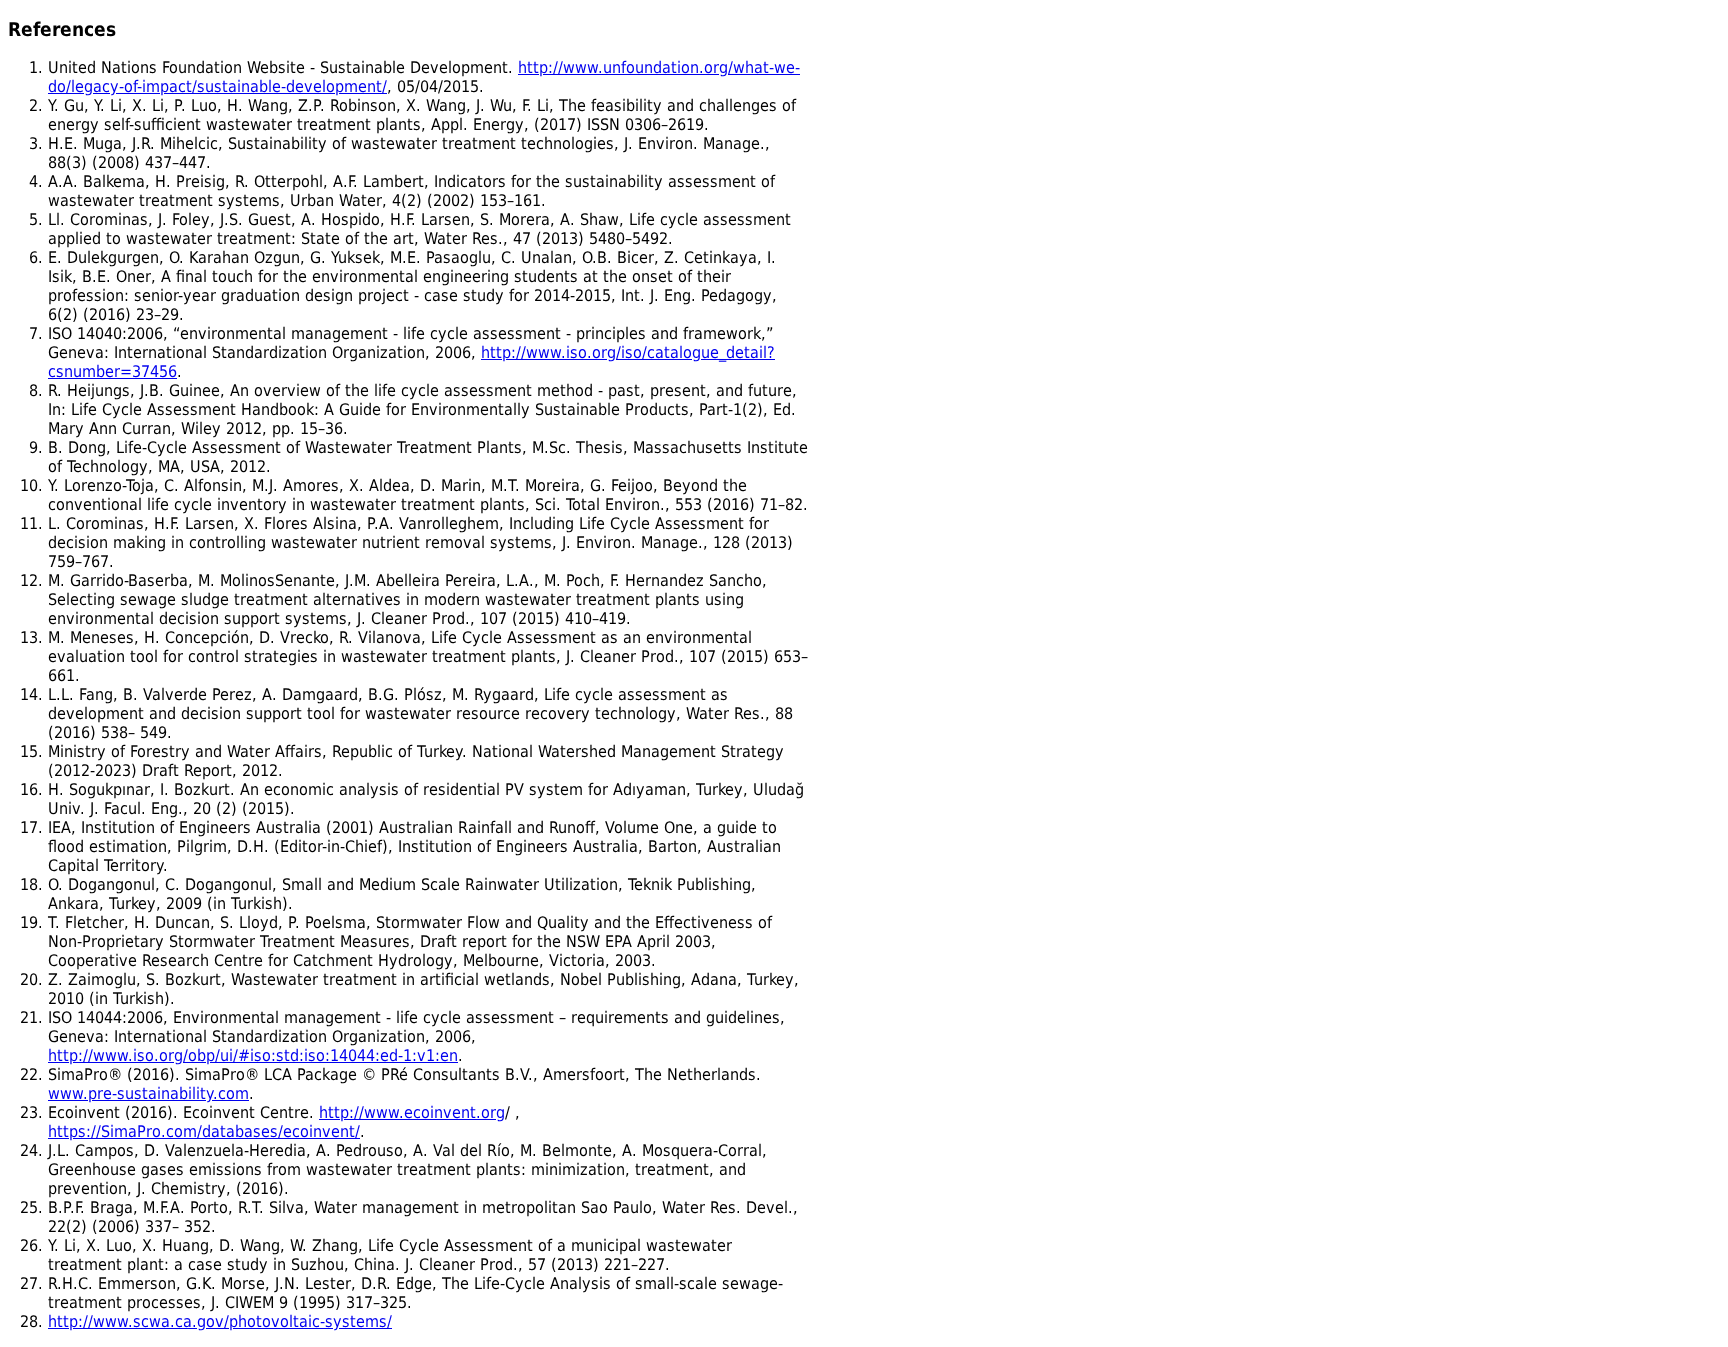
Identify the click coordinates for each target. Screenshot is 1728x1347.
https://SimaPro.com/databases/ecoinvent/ (204, 1131)
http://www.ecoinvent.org (412, 1112)
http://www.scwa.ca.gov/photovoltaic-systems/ (220, 1321)
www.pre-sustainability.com (148, 1093)
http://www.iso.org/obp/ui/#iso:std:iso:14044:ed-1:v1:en (253, 1055)
